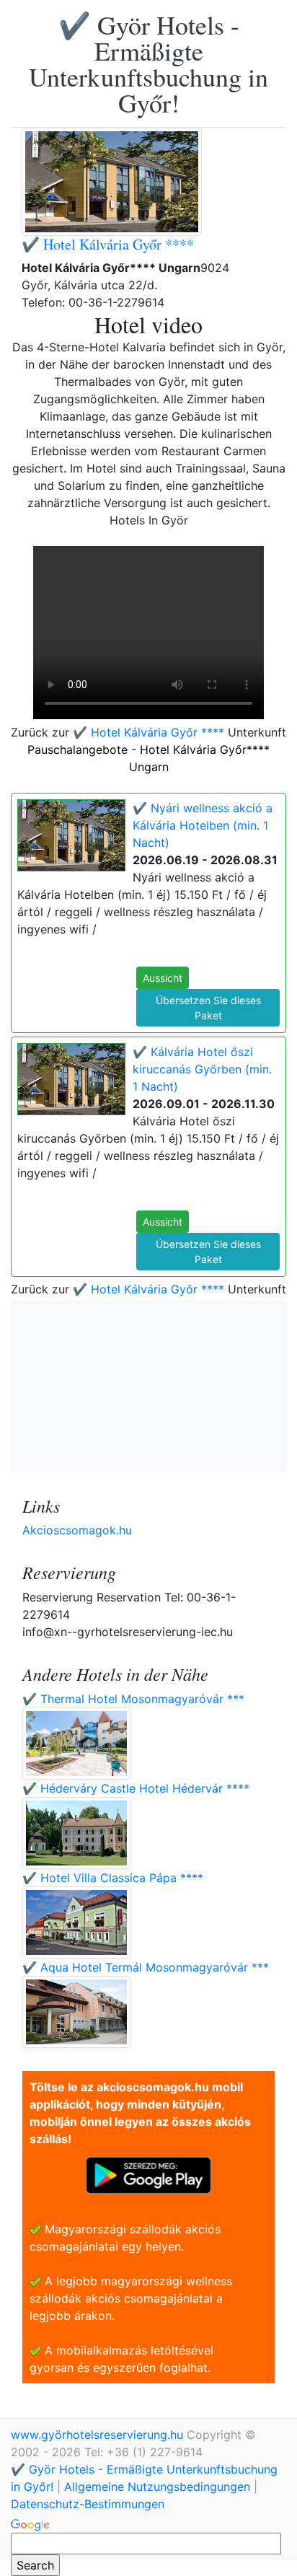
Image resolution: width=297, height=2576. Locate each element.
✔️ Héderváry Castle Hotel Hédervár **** (136, 1788)
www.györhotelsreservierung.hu (99, 2435)
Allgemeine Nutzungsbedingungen (157, 2487)
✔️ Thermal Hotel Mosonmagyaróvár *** (133, 1699)
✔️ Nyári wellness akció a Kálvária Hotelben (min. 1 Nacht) (203, 825)
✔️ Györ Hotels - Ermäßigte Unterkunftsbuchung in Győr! (148, 63)
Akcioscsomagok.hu (77, 1530)
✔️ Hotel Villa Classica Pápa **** (113, 1878)
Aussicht (163, 978)
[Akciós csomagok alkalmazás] (148, 2174)
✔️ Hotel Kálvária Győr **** (108, 244)
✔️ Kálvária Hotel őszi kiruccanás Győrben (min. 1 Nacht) (202, 1069)
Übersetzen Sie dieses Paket (208, 1008)
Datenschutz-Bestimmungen (88, 2504)
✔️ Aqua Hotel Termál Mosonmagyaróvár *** (146, 1967)
